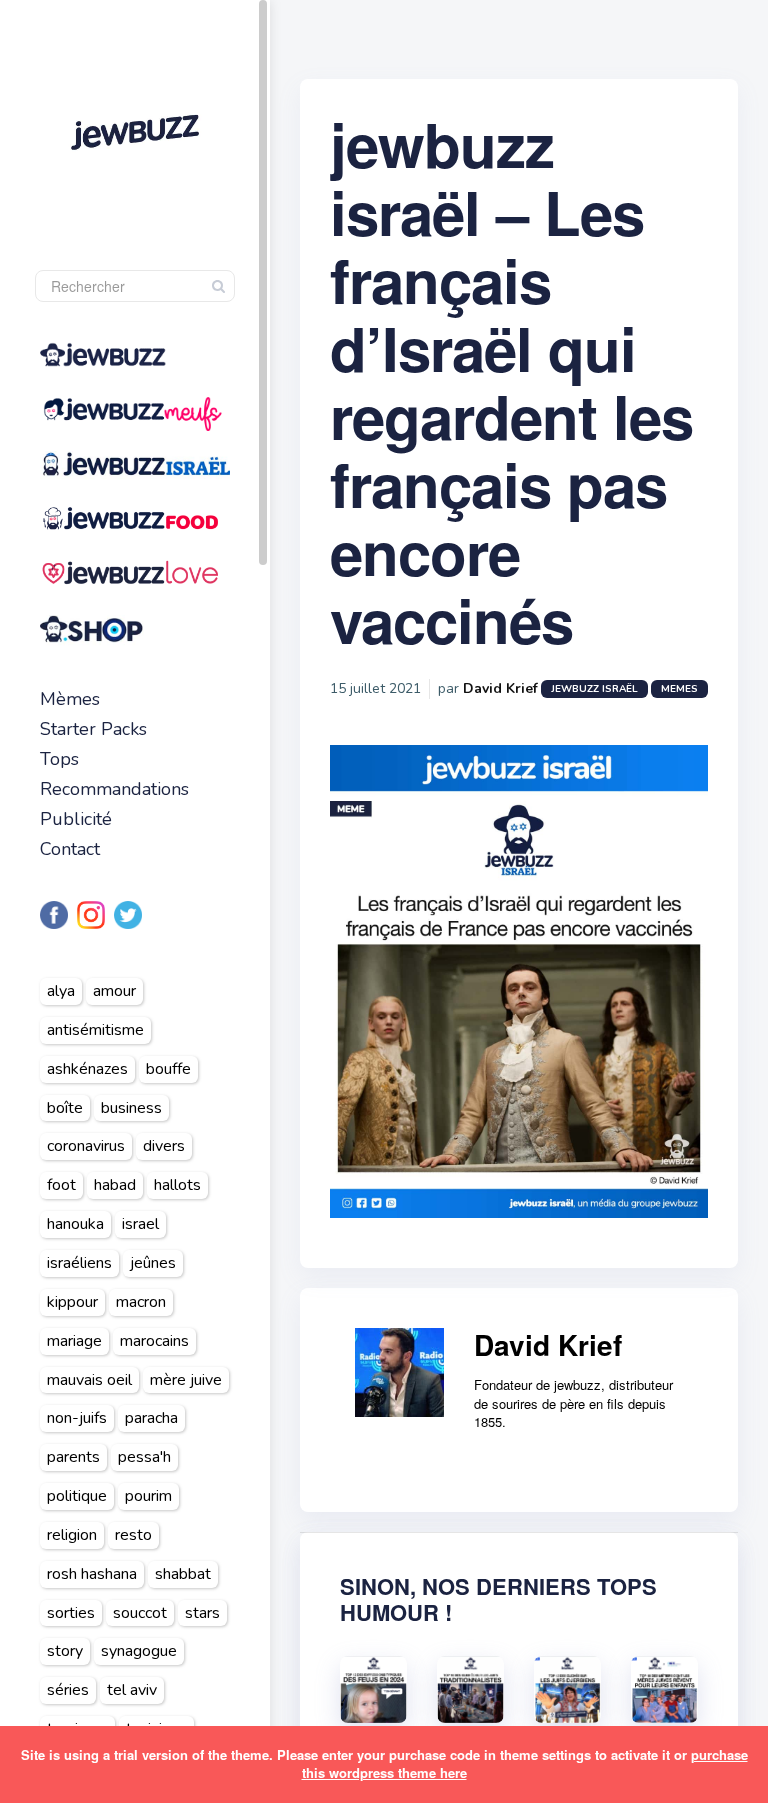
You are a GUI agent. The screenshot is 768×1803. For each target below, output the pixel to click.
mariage (74, 1341)
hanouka (75, 1224)
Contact (70, 849)
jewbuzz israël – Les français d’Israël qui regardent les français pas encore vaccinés (511, 381)
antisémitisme (95, 1030)
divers (164, 1146)
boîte (65, 1108)
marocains (154, 1341)
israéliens (79, 1263)
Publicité (76, 819)
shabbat (183, 1574)
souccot (140, 1613)
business (131, 1108)
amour (114, 991)
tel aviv (132, 1690)
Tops (59, 759)
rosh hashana (92, 1574)
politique (77, 1496)
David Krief (500, 688)
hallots (177, 1185)
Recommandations (114, 789)
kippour (72, 1302)
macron (141, 1302)
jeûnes (153, 1263)
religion (72, 1535)
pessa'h (144, 1457)
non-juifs (77, 1418)
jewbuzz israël (594, 689)
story (65, 1651)
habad (115, 1185)
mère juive (186, 1380)
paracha (151, 1418)
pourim (148, 1496)
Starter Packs (93, 729)
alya (61, 991)
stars (202, 1613)
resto (133, 1535)
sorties (71, 1613)
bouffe (168, 1069)
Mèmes (70, 699)
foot (61, 1185)
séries (68, 1690)
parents (73, 1457)
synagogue (139, 1651)
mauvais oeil (89, 1380)
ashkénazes (87, 1069)
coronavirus (86, 1146)
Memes (679, 689)
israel (140, 1224)
